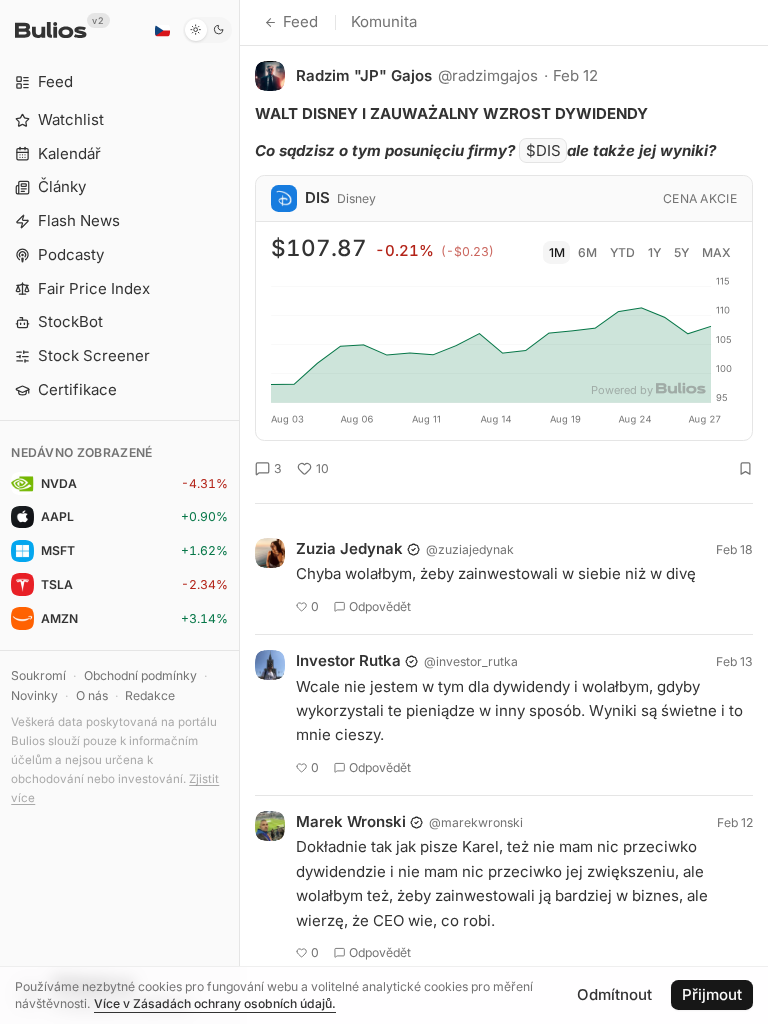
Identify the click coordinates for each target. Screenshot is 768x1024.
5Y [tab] (681, 252)
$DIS (543, 150)
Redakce (150, 695)
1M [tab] (557, 252)
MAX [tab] (716, 252)
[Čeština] (162, 30)
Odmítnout (614, 994)
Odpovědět (380, 606)
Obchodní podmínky (140, 675)
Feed (300, 21)
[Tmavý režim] (207, 30)
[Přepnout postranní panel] (239, 512)
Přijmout (712, 994)
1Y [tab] (654, 252)
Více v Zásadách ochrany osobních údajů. (215, 1003)
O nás (92, 695)
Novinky (34, 695)
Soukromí (38, 675)
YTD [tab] (622, 252)
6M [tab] (587, 252)
